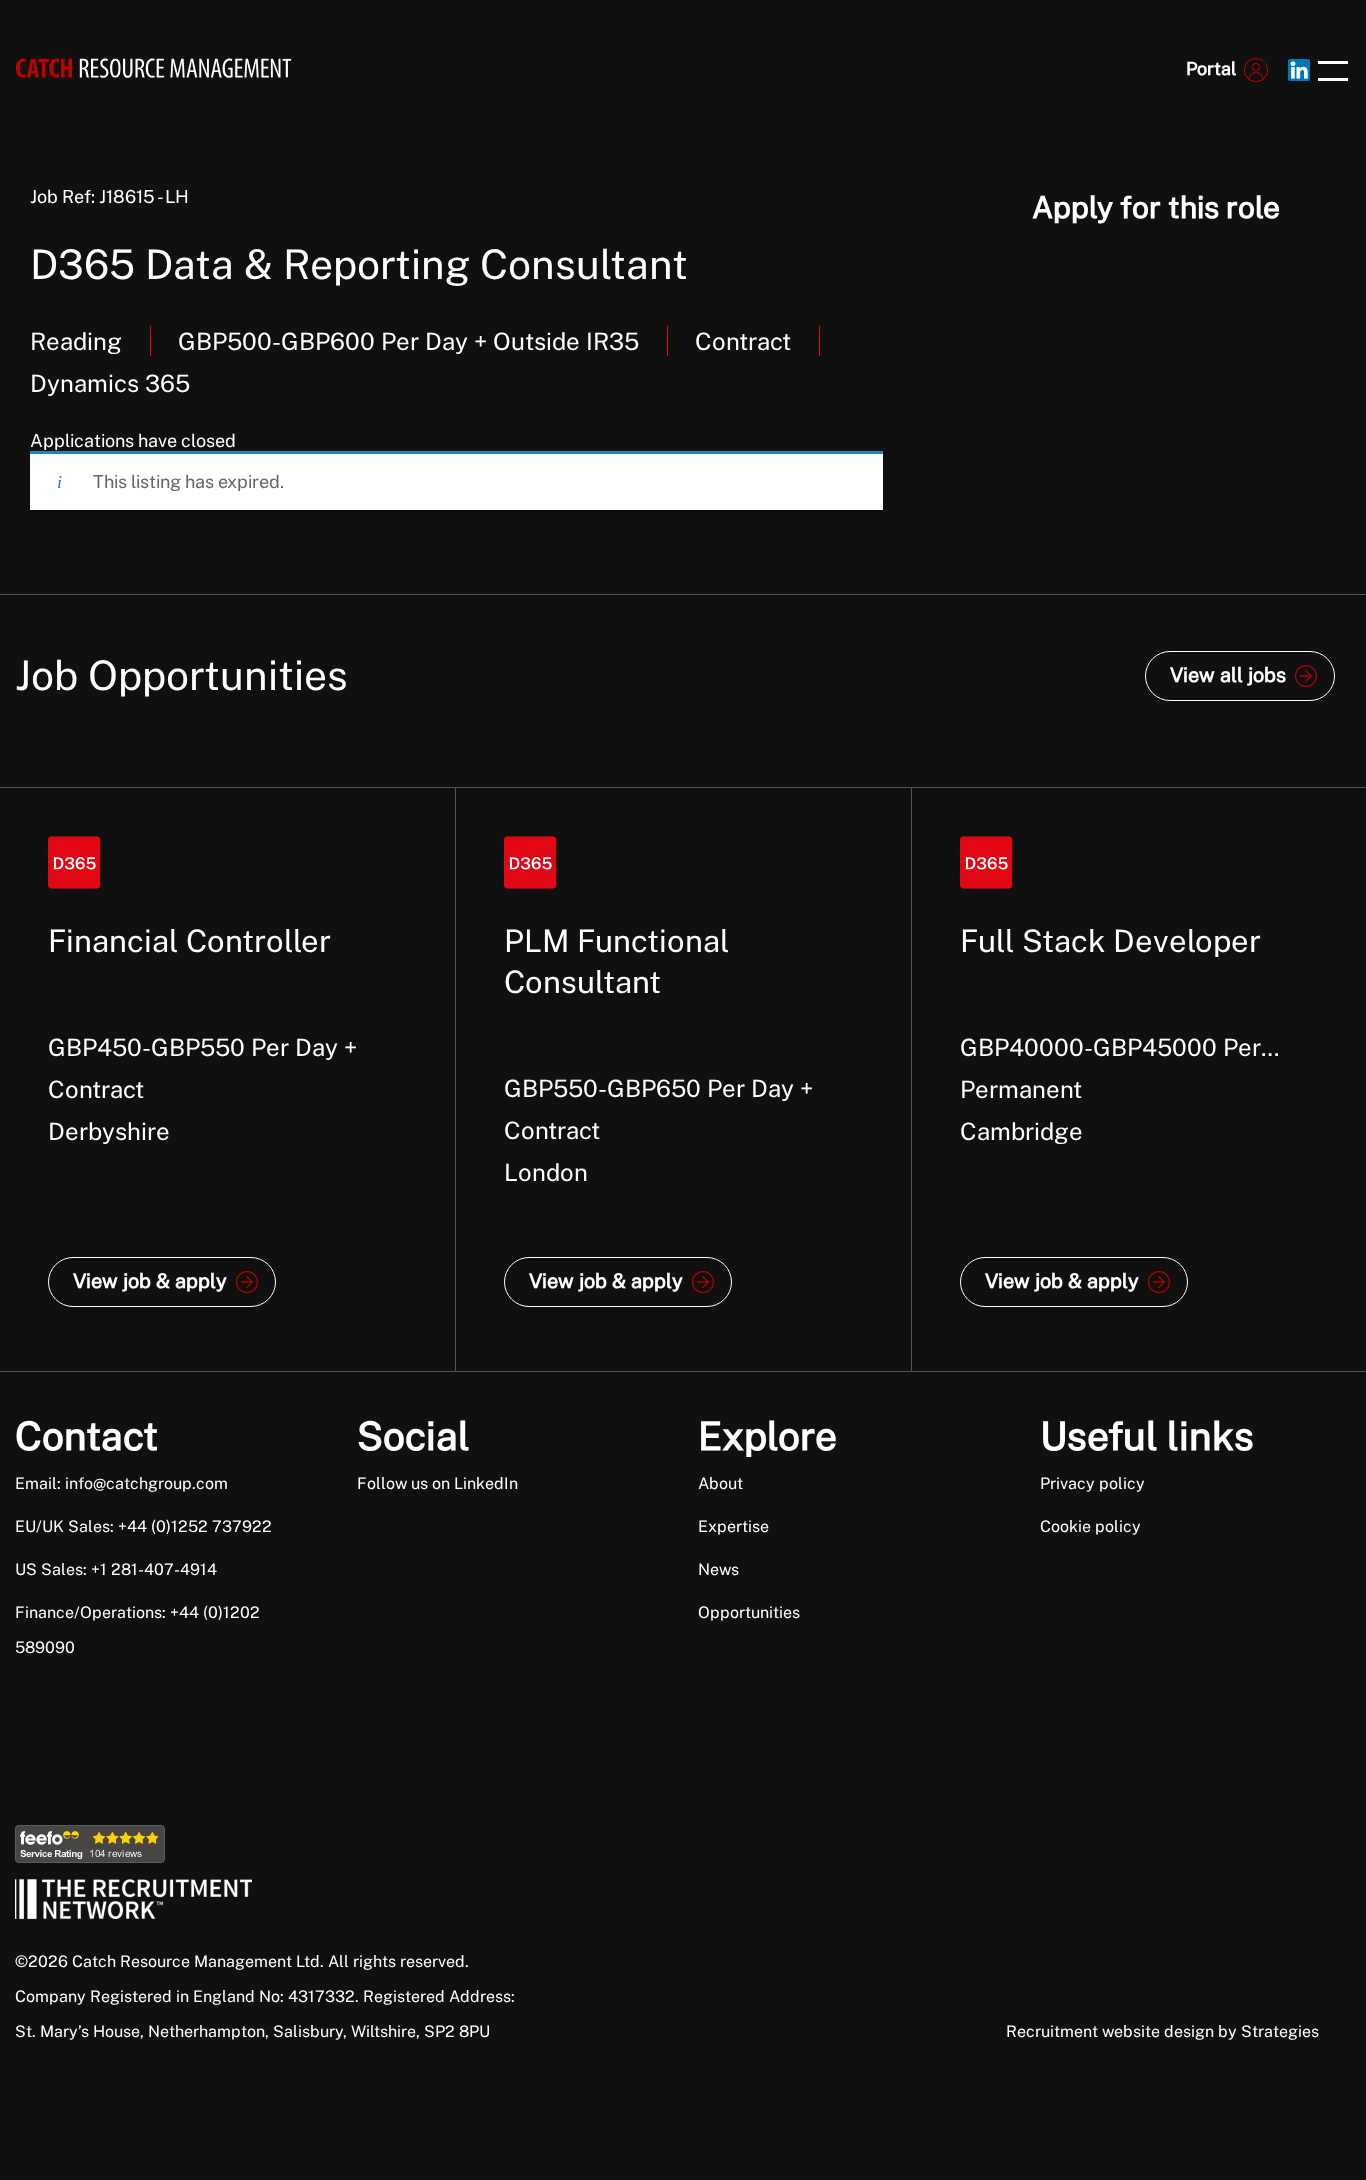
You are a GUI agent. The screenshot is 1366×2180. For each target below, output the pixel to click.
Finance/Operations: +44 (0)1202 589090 (137, 1630)
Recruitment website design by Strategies (1162, 2031)
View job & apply (150, 1281)
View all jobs (1228, 675)
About (720, 1483)
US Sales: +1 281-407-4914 (116, 1569)
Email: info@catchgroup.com (121, 1483)
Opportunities (749, 1612)
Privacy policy (1092, 1483)
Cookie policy (1090, 1526)
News (718, 1569)
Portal (1211, 68)
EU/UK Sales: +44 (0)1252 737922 (143, 1526)
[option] (228, 1079)
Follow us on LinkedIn (437, 1483)
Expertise (733, 1526)
